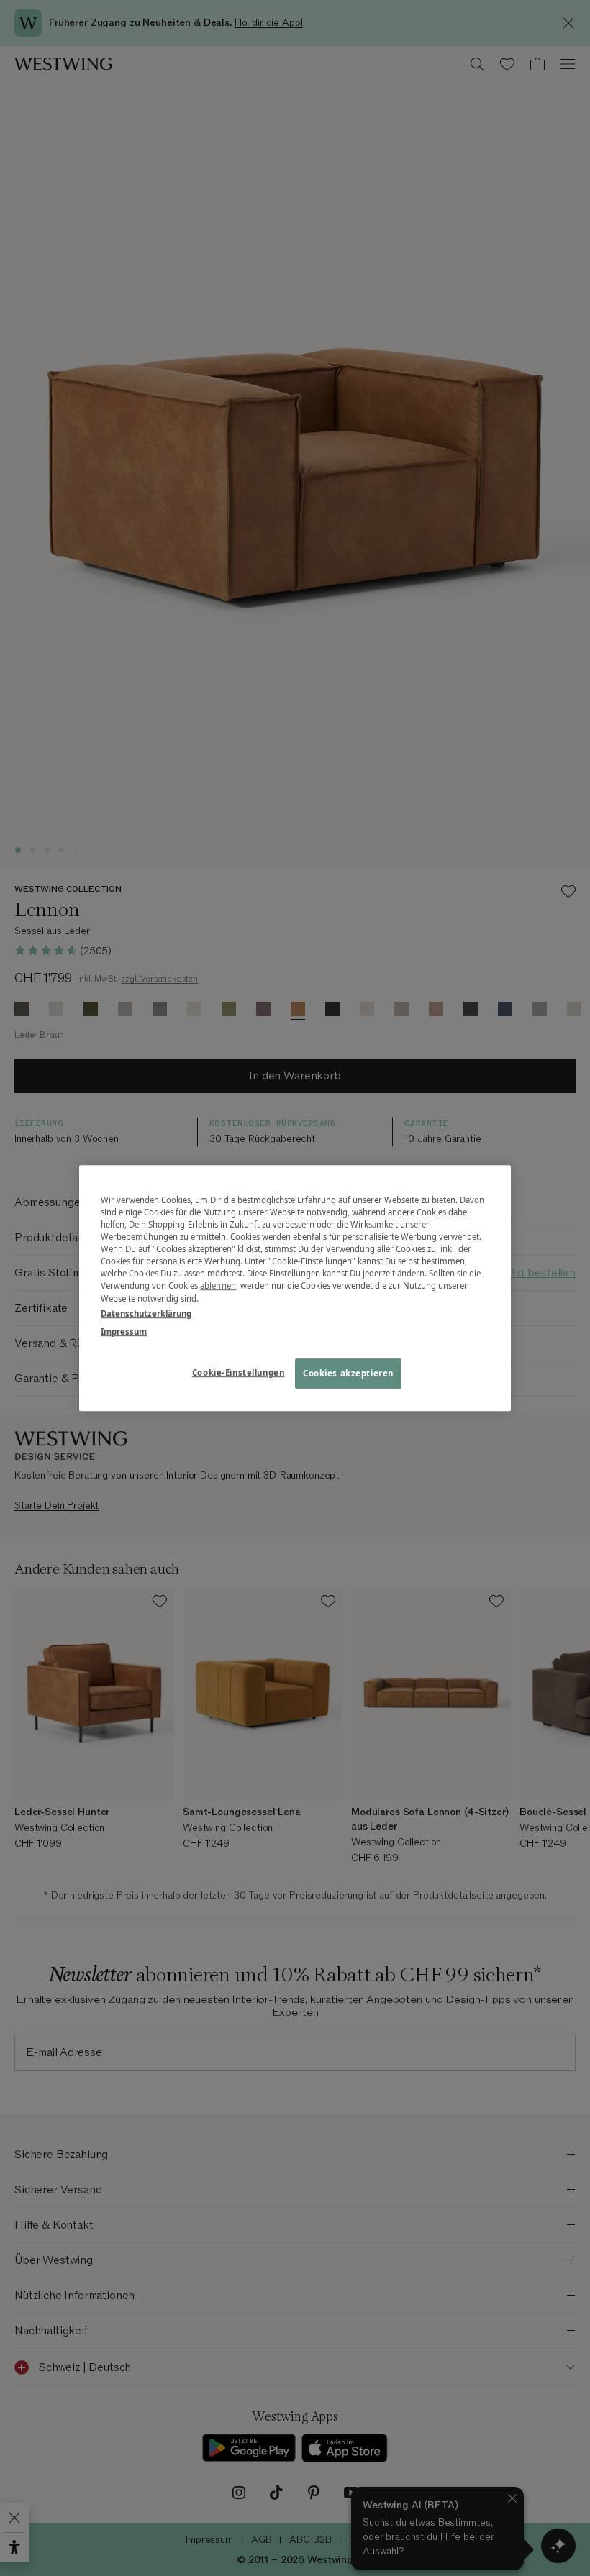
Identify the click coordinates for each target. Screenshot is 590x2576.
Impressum (124, 1332)
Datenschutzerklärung (146, 1314)
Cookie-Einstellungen (238, 1373)
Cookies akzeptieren (348, 1373)
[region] (295, 1288)
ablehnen (218, 1286)
